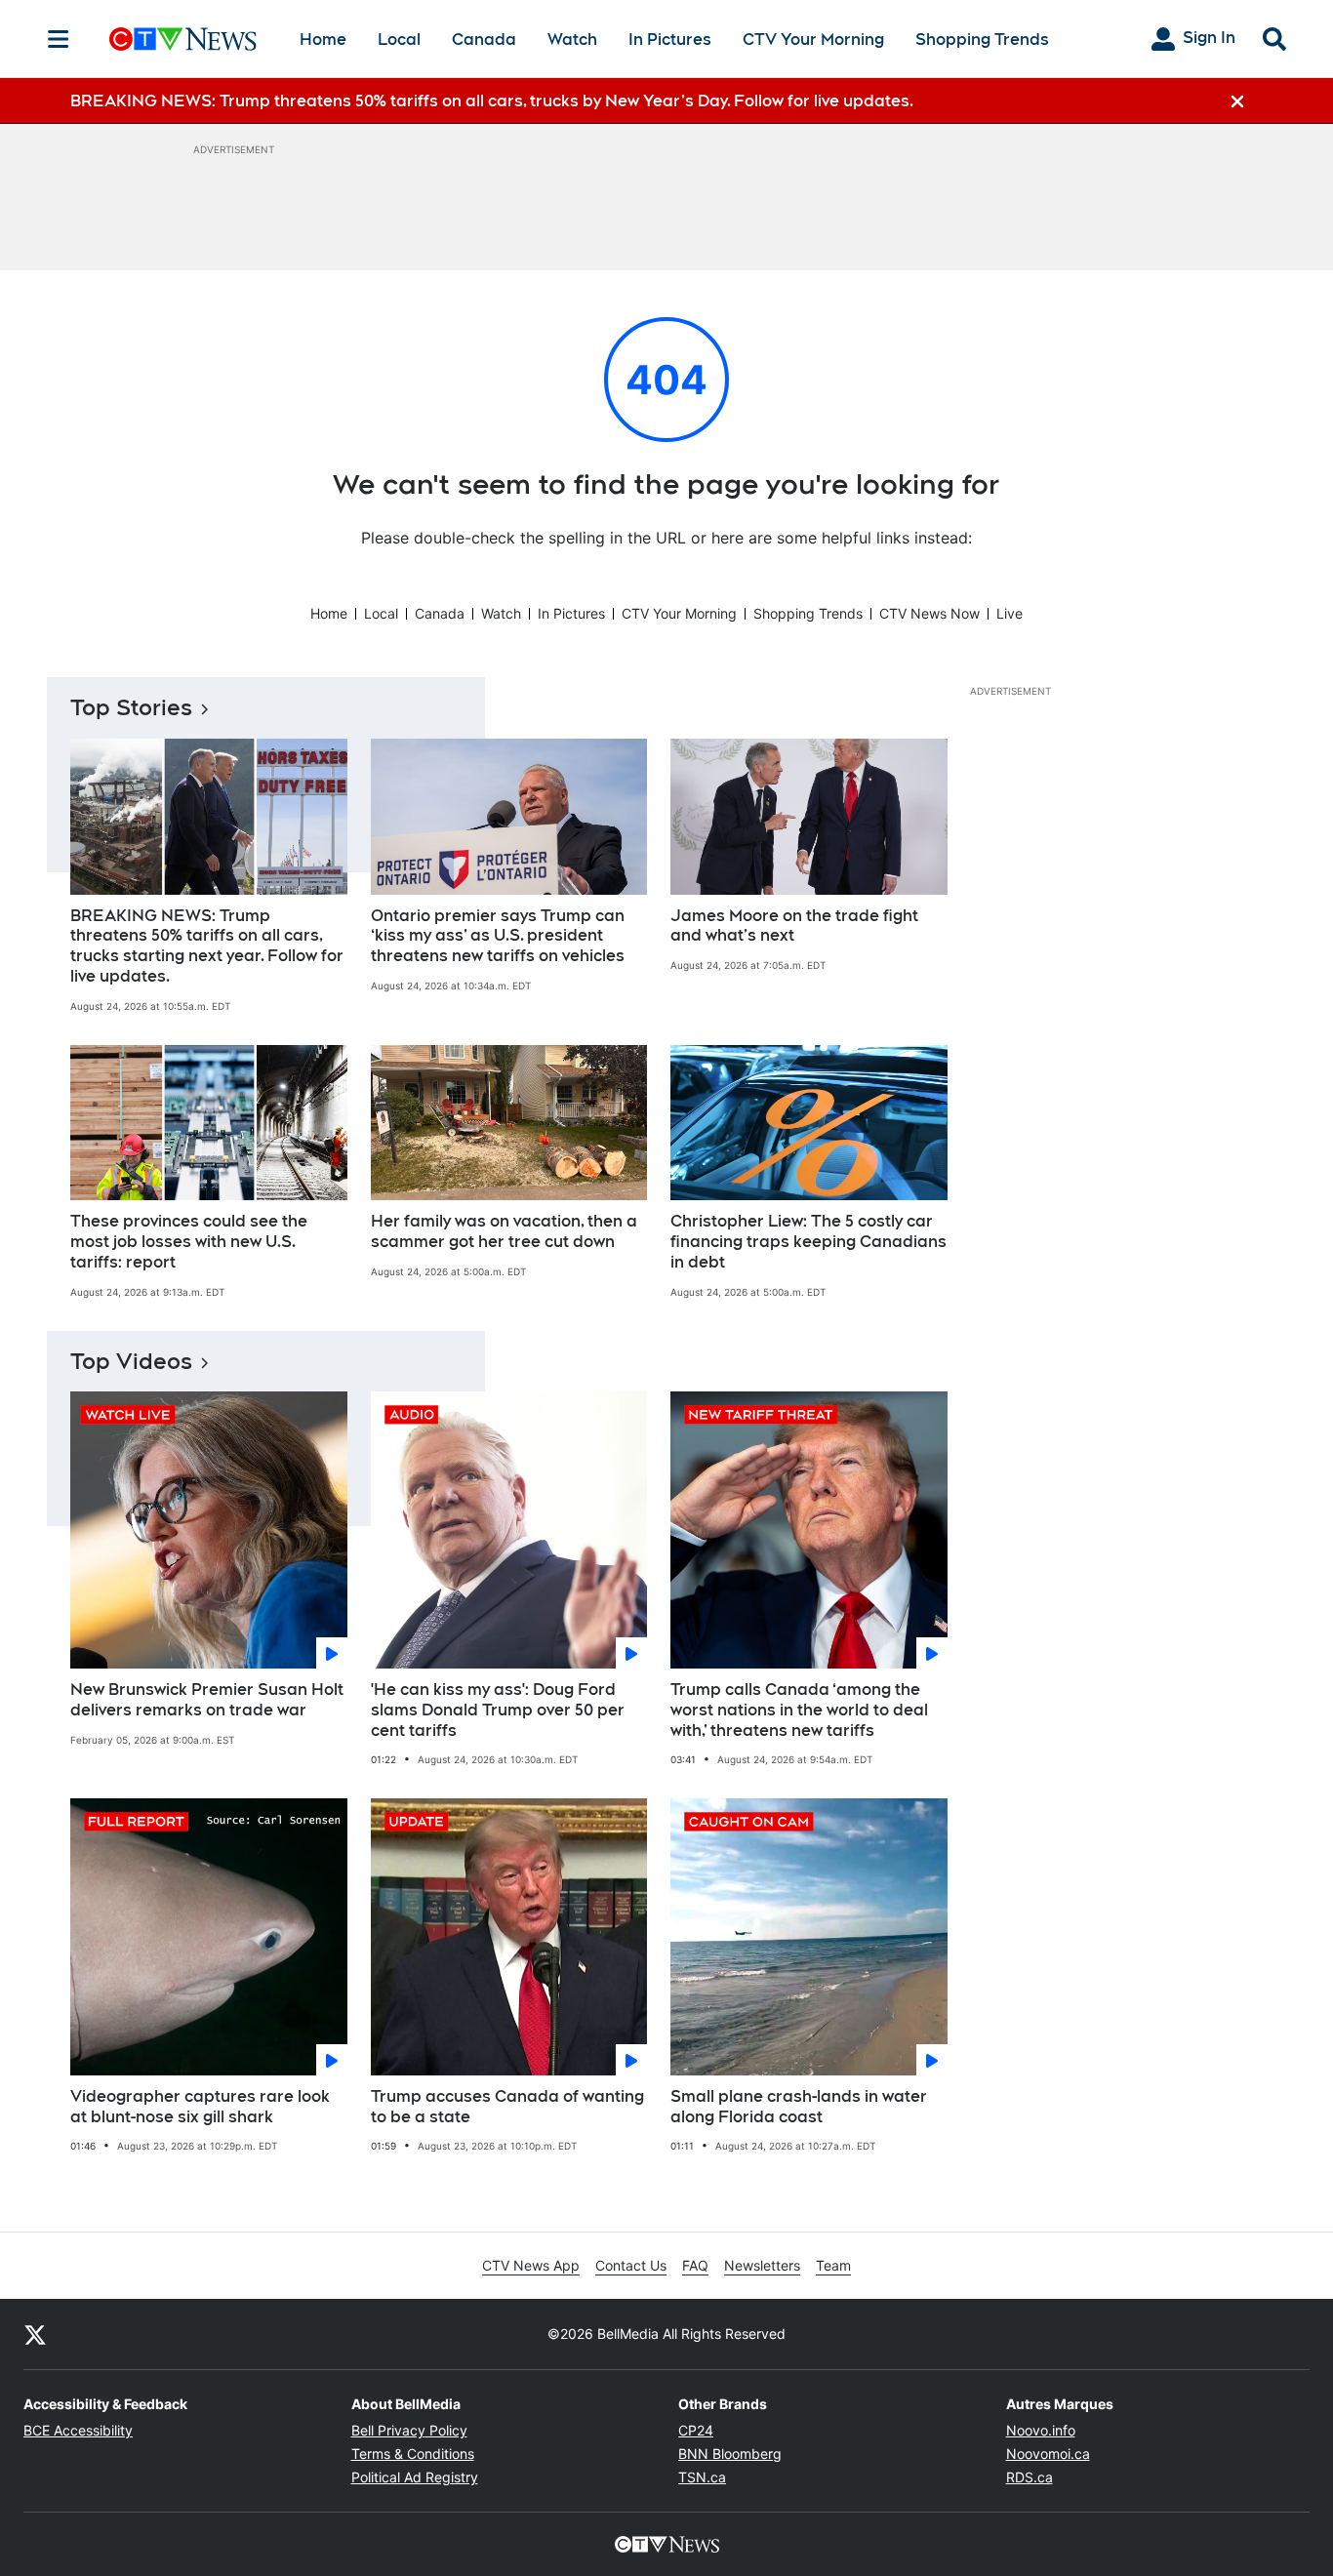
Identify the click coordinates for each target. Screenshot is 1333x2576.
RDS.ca (1030, 2477)
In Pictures (670, 40)
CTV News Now (929, 613)
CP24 (696, 2430)
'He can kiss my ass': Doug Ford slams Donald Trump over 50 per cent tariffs (498, 1710)
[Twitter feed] (35, 2334)
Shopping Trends (982, 40)
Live (1010, 613)
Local (399, 40)
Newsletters (762, 2265)
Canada (484, 40)
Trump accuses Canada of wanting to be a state (507, 2107)
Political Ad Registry (415, 2477)
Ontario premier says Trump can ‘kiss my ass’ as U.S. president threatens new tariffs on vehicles (498, 936)
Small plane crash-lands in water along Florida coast (799, 2107)
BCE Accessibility (78, 2430)
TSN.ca (702, 2477)
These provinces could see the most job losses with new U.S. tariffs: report (189, 1242)
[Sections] (59, 39)
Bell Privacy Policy (409, 2430)
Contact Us (631, 2265)
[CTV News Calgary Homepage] (183, 39)
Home (323, 40)
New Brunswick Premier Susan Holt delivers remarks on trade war (207, 1700)
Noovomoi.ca (1048, 2454)
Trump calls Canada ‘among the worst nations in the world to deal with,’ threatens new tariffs (799, 1710)
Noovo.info (1041, 2430)
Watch (572, 40)
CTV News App (531, 2265)
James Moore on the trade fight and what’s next (794, 926)
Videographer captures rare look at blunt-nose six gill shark (200, 2107)
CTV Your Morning (813, 40)
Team (833, 2265)
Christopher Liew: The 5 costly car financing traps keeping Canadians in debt (808, 1242)
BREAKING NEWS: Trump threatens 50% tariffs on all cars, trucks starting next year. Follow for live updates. (207, 946)
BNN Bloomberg (730, 2454)
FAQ (695, 2265)
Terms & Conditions (413, 2454)
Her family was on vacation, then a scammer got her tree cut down (504, 1231)
